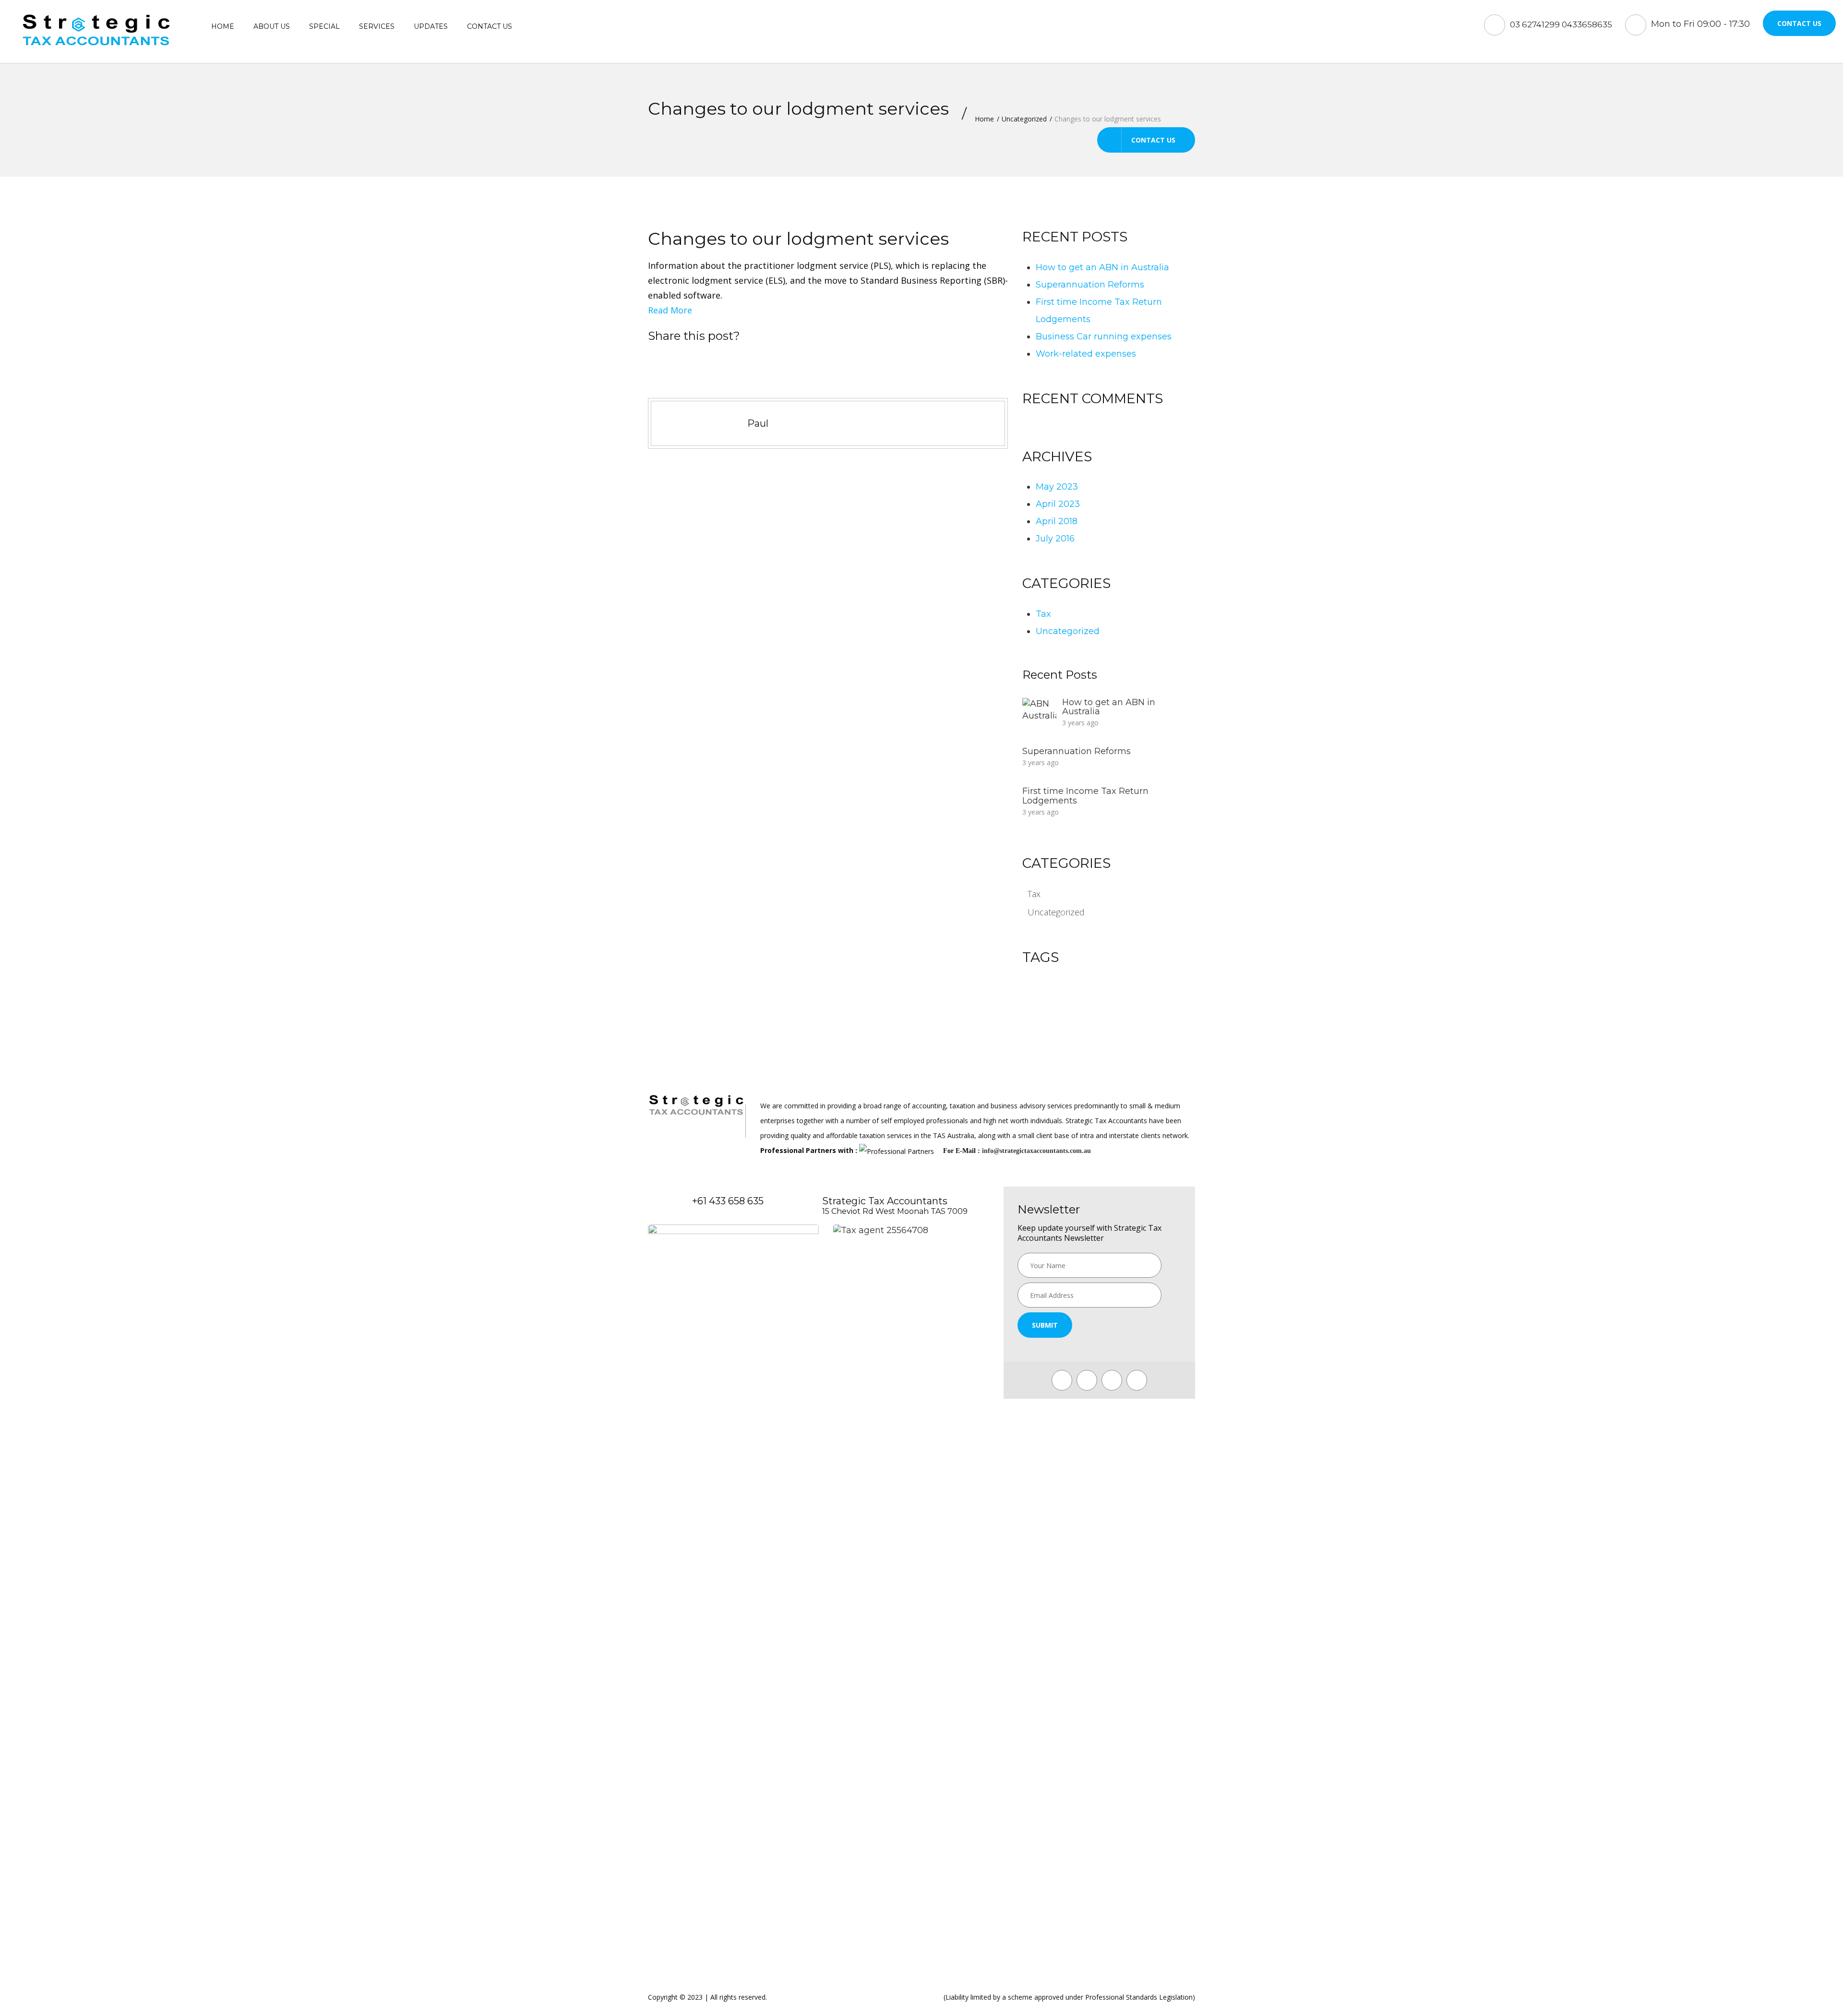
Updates (431, 26)
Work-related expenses (1086, 354)
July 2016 (1055, 539)
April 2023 (1058, 504)
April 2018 (1057, 521)
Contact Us (1799, 23)
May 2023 (1057, 487)
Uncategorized (1024, 119)
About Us (272, 26)
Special (324, 26)
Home (223, 26)
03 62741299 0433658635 (1561, 24)
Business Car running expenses (1104, 336)
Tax (1043, 614)
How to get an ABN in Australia (1102, 267)
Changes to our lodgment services (798, 239)
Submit (1045, 1325)
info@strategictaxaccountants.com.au (1036, 1151)
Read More (670, 310)
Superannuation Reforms (1090, 285)
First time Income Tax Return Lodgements (1085, 796)
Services (377, 26)
